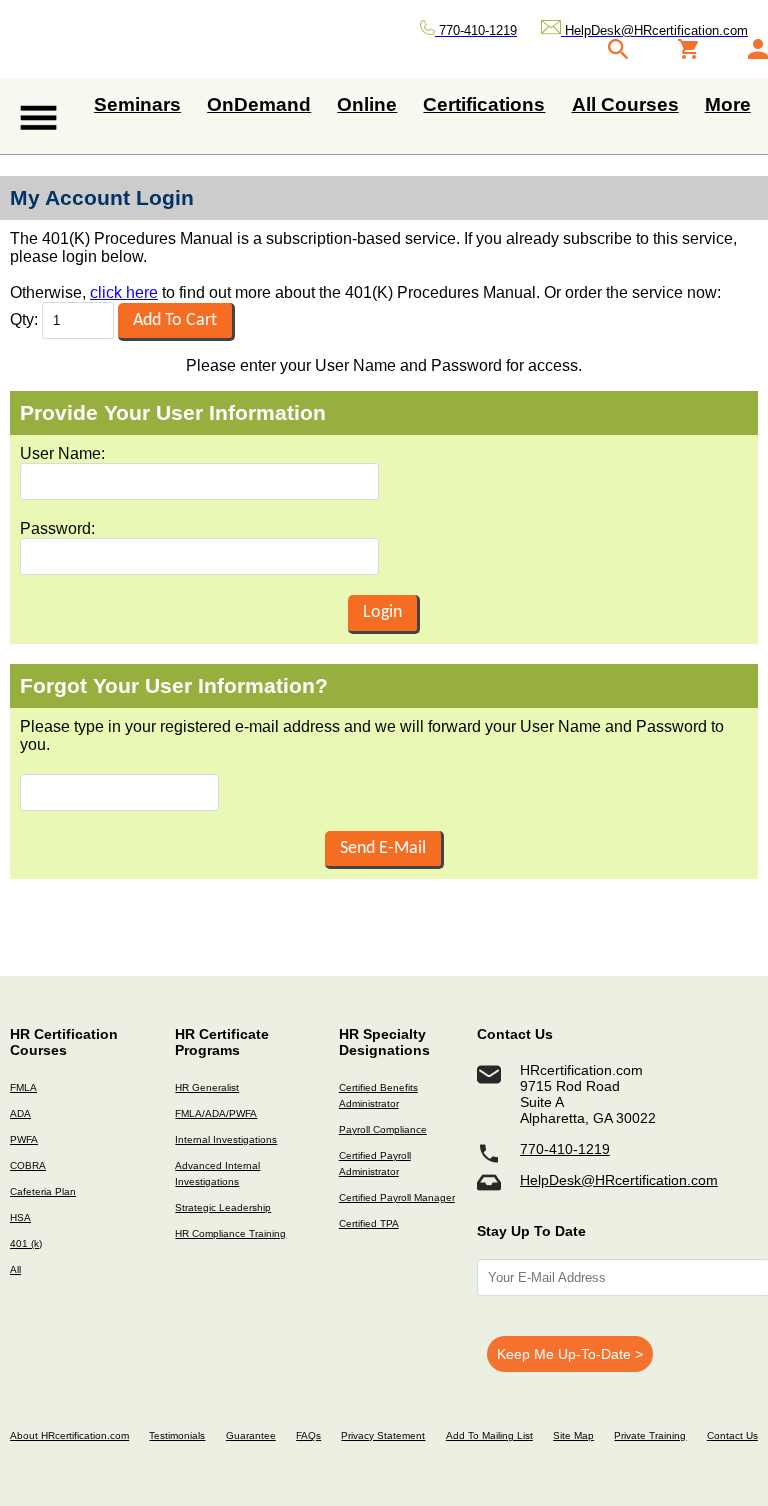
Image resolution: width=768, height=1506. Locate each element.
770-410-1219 (565, 1149)
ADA (20, 1113)
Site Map (573, 1435)
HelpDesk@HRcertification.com (619, 1180)
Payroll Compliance (383, 1129)
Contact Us (732, 1435)
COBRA (28, 1165)
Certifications (484, 104)
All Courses (625, 104)
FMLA (23, 1087)
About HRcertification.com (69, 1435)
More (728, 104)
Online (367, 104)
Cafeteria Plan (43, 1191)
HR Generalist (207, 1087)
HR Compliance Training (230, 1233)
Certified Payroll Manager (397, 1197)
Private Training (650, 1435)
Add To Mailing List (489, 1435)
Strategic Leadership (223, 1207)
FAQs (308, 1435)
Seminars (137, 104)
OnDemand (259, 104)
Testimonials (177, 1435)
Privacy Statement (383, 1435)
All (15, 1269)
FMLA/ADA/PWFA (216, 1113)
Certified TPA (369, 1223)
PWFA (24, 1139)
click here (124, 292)
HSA (20, 1217)
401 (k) (26, 1243)
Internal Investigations (226, 1139)
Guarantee (251, 1435)
